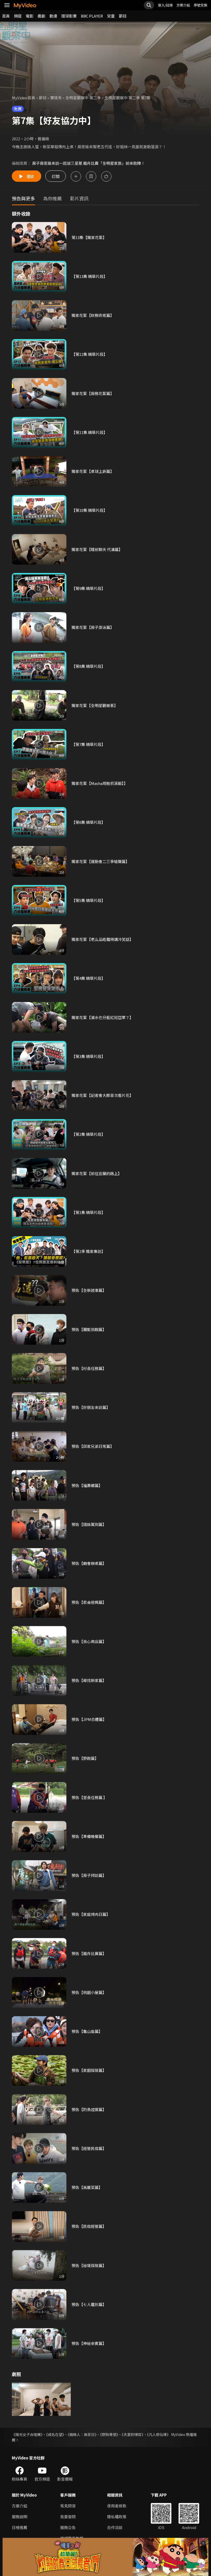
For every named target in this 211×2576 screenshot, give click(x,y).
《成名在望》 (55, 2434)
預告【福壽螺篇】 (87, 1485)
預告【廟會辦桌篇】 (89, 1563)
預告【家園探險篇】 (89, 2070)
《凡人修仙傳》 (159, 2434)
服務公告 (68, 2527)
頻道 (18, 16)
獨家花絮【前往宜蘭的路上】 (97, 1173)
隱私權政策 (117, 2517)
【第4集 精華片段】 (88, 978)
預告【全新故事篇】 (89, 1290)
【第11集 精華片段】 (89, 432)
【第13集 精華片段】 (89, 276)
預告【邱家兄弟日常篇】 (93, 1446)
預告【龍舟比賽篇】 (89, 1953)
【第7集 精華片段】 (88, 744)
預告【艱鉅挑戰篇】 (89, 1329)
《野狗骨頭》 (109, 2434)
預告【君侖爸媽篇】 (89, 1602)
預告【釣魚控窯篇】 (89, 2109)
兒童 (111, 16)
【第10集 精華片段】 (89, 510)
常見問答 (68, 2506)
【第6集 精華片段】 (88, 822)
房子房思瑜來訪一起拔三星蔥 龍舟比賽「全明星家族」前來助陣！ (89, 163)
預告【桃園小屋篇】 (89, 1992)
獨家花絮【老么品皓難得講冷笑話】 (102, 939)
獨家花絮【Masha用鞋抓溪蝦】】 (100, 783)
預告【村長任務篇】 (89, 1368)
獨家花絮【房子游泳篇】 (93, 627)
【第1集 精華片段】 (88, 1212)
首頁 (6, 16)
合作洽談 (115, 2527)
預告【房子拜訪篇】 (89, 1875)
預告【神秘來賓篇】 (89, 2343)
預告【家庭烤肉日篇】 (91, 1914)
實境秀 (56, 98)
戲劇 (41, 16)
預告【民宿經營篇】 (89, 2226)
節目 (123, 16)
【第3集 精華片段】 (88, 1056)
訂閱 (56, 176)
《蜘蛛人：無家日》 (82, 2434)
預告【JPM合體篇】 (89, 1719)
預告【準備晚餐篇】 (89, 1836)
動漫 (53, 16)
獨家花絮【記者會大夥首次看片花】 (102, 1095)
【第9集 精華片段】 (88, 588)
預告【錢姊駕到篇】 (89, 1524)
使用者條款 (117, 2506)
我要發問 (68, 2517)
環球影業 (69, 16)
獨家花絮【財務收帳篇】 (93, 315)
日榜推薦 (20, 2527)
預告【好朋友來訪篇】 (91, 1407)
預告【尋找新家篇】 (89, 1680)
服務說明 (20, 2517)
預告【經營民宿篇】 (89, 2148)
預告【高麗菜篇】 (87, 2187)
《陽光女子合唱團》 (27, 2434)
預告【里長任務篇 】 (89, 1797)
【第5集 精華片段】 (88, 900)
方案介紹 (183, 5)
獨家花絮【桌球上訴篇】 (93, 471)
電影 (30, 16)
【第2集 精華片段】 (88, 1134)
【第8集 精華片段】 (88, 666)
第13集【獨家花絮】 (89, 237)
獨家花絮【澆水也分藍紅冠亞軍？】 (102, 1017)
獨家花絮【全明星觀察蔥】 (95, 705)
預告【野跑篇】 (85, 1758)
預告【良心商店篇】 (89, 1641)
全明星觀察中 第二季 (83, 98)
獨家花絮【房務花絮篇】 (93, 393)
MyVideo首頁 (24, 98)
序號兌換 (200, 5)
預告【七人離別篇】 (89, 2304)
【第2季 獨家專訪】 (88, 1251)
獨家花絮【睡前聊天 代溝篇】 (97, 549)
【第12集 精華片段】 (89, 354)
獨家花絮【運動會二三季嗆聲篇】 (100, 861)
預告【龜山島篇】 (87, 2031)
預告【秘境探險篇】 (89, 2265)
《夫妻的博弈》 (133, 2434)
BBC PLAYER (92, 16)
